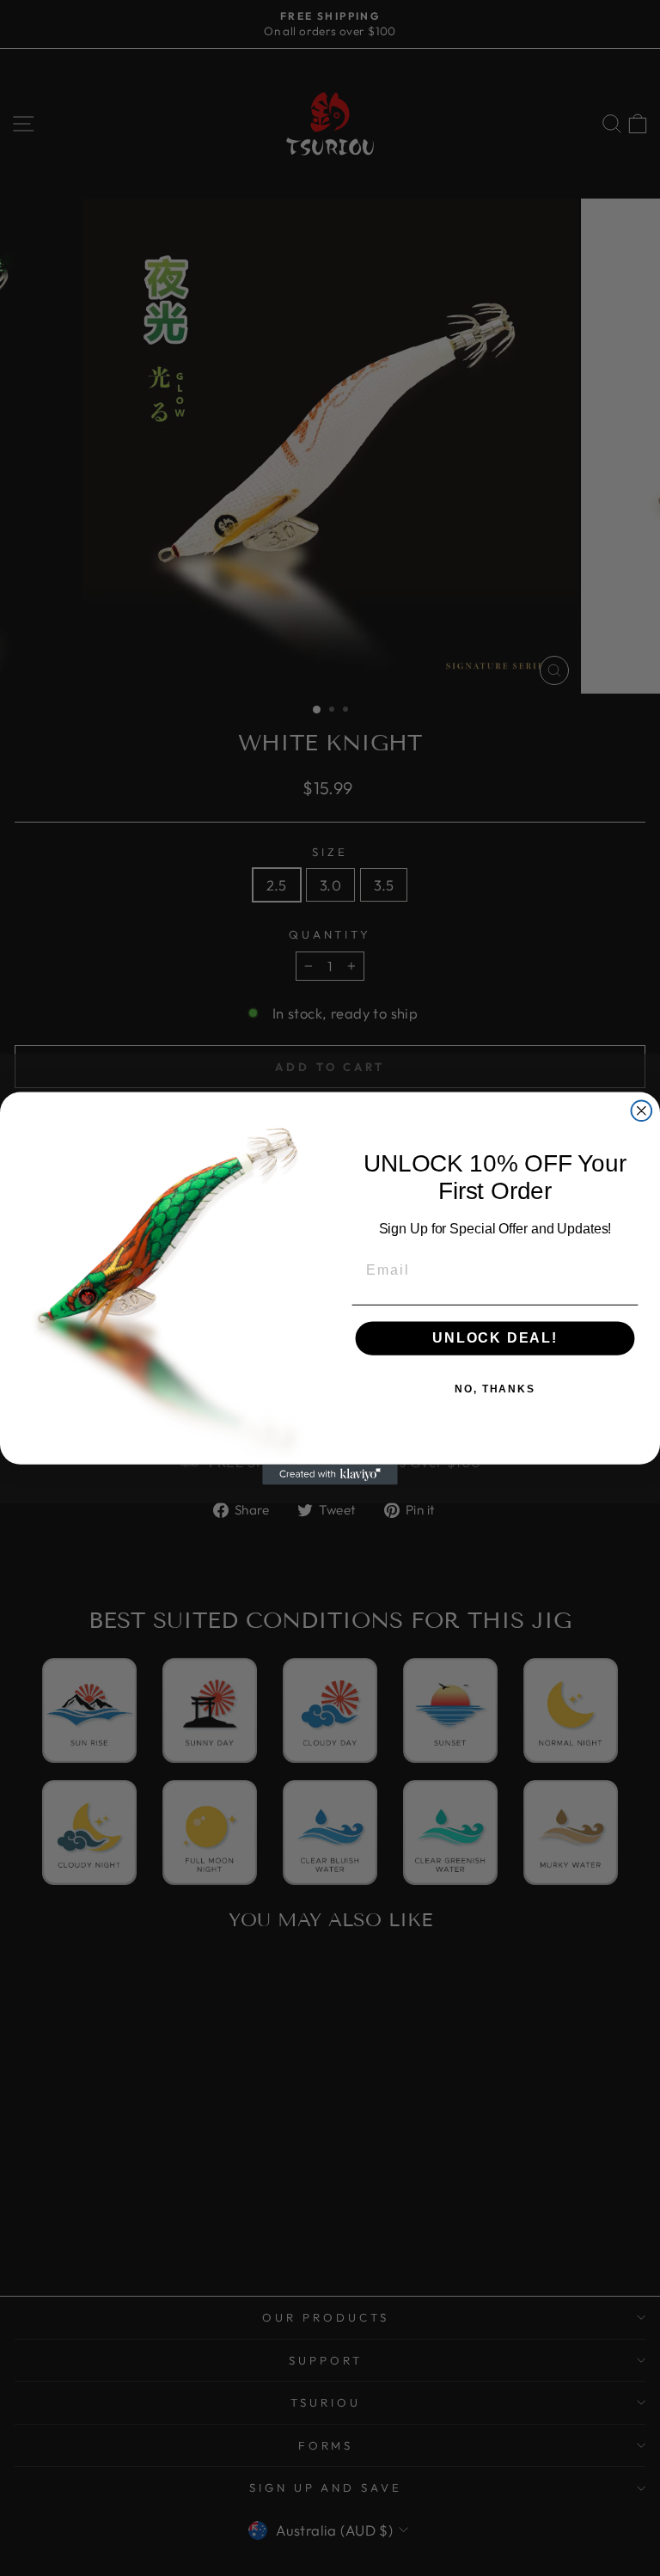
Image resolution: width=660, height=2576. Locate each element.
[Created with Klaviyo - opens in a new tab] (330, 1474)
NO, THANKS (495, 1389)
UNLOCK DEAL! (495, 1338)
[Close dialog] (642, 1111)
